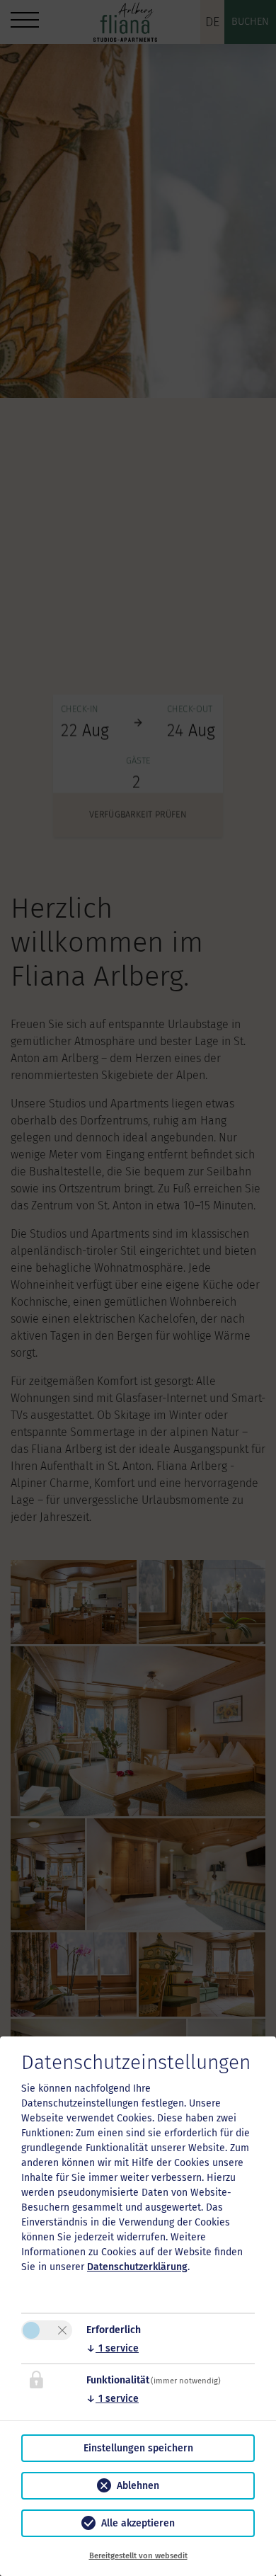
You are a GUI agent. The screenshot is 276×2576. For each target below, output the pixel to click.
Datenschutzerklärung (137, 2267)
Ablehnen (138, 2486)
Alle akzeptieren (138, 2523)
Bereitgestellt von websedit (138, 2556)
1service (113, 2348)
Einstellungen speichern (138, 2448)
